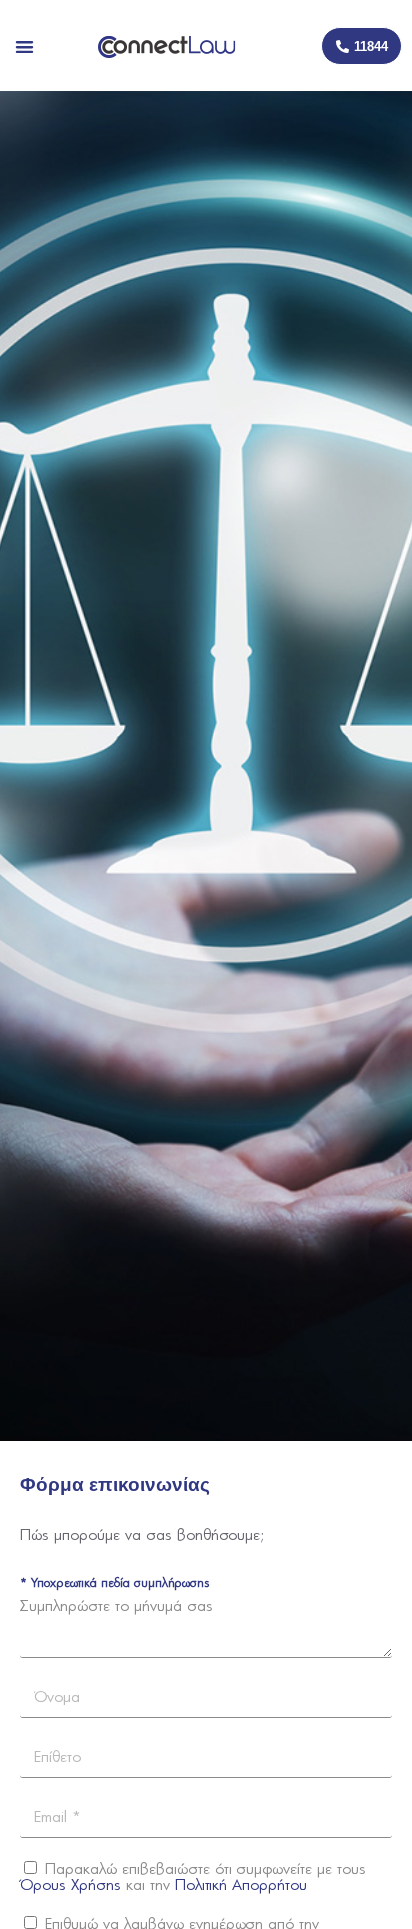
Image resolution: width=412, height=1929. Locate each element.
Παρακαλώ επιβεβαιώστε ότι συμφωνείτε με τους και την (193, 1877)
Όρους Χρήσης (70, 1885)
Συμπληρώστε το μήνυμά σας (116, 1606)
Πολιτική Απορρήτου (241, 1885)
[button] (24, 46)
